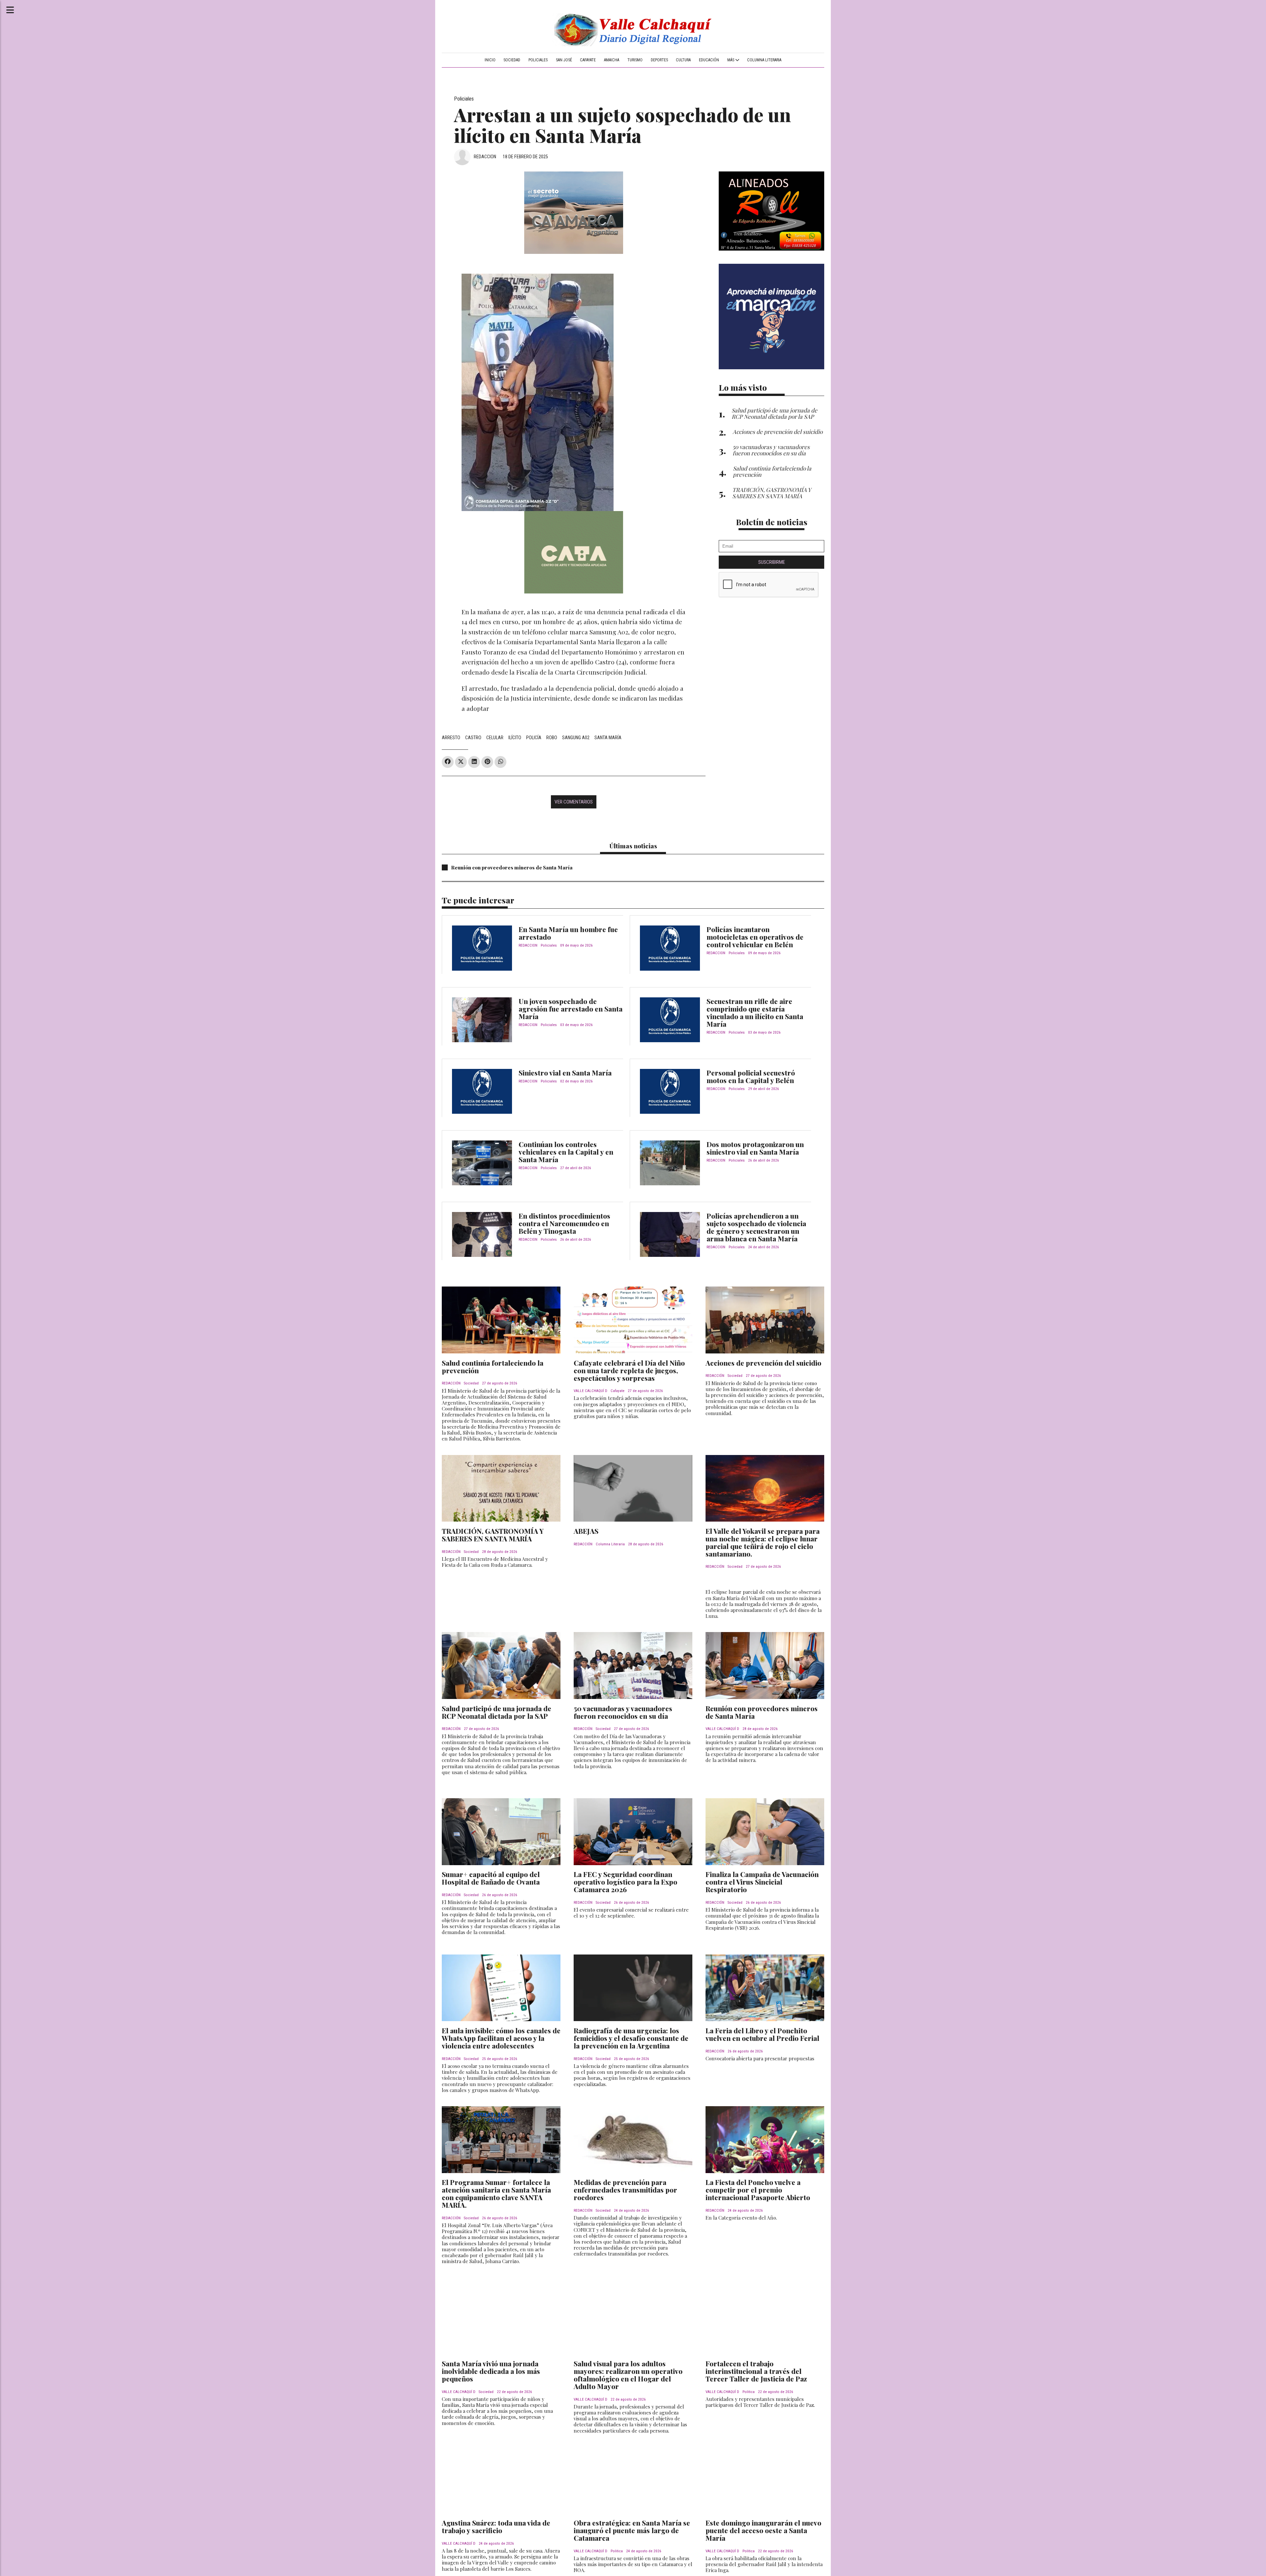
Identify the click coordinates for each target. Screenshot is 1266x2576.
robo (552, 738)
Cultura (683, 60)
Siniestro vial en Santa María (565, 1073)
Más (731, 60)
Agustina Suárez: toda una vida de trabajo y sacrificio (496, 2526)
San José (564, 60)
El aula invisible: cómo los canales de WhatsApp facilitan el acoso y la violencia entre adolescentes (501, 2038)
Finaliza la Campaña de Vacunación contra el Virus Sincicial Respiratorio (762, 1882)
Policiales (538, 60)
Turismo (635, 60)
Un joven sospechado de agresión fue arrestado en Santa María (571, 1009)
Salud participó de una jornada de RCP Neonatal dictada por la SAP (497, 1712)
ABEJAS (586, 1531)
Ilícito (515, 738)
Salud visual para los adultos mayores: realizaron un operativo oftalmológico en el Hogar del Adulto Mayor (628, 2375)
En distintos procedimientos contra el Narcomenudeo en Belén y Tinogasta (564, 1223)
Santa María (608, 738)
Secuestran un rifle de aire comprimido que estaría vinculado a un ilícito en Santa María (755, 1012)
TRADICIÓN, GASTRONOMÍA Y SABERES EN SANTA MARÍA (493, 1535)
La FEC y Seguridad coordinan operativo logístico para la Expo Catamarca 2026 (625, 1882)
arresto (451, 738)
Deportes (659, 60)
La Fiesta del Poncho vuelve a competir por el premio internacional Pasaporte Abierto (758, 2190)
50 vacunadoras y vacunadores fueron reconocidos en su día (623, 1712)
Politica (749, 2392)
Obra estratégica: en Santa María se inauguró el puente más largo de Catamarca (632, 2530)
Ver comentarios (574, 802)
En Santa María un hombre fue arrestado (568, 933)
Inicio (490, 60)
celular (495, 738)
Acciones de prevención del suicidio (763, 1363)
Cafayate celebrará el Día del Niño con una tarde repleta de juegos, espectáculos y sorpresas (629, 1370)
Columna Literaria (764, 60)
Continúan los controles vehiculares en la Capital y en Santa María (566, 1152)
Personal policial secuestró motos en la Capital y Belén (751, 1076)
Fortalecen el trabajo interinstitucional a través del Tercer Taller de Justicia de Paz (756, 2371)
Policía (534, 738)
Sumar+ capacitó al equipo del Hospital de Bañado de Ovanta (491, 1878)
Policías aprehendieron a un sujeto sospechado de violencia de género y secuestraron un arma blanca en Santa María (756, 1227)
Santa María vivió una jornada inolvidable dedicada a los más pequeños (491, 2371)
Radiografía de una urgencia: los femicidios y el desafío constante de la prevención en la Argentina (631, 2038)
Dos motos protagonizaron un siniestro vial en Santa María (755, 1148)
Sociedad (512, 60)
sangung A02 (576, 738)
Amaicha (612, 60)
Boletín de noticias (772, 522)
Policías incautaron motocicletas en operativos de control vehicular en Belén (755, 937)
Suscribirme (772, 562)
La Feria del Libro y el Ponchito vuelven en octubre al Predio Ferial (762, 2034)
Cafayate (588, 60)
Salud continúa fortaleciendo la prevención (493, 1366)
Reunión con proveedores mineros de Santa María (512, 867)
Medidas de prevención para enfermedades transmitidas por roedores (625, 2190)
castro (473, 738)
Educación (709, 60)
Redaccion (485, 157)
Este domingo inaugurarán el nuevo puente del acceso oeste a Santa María (763, 2530)
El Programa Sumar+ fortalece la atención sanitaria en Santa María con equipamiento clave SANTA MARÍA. (496, 2193)
